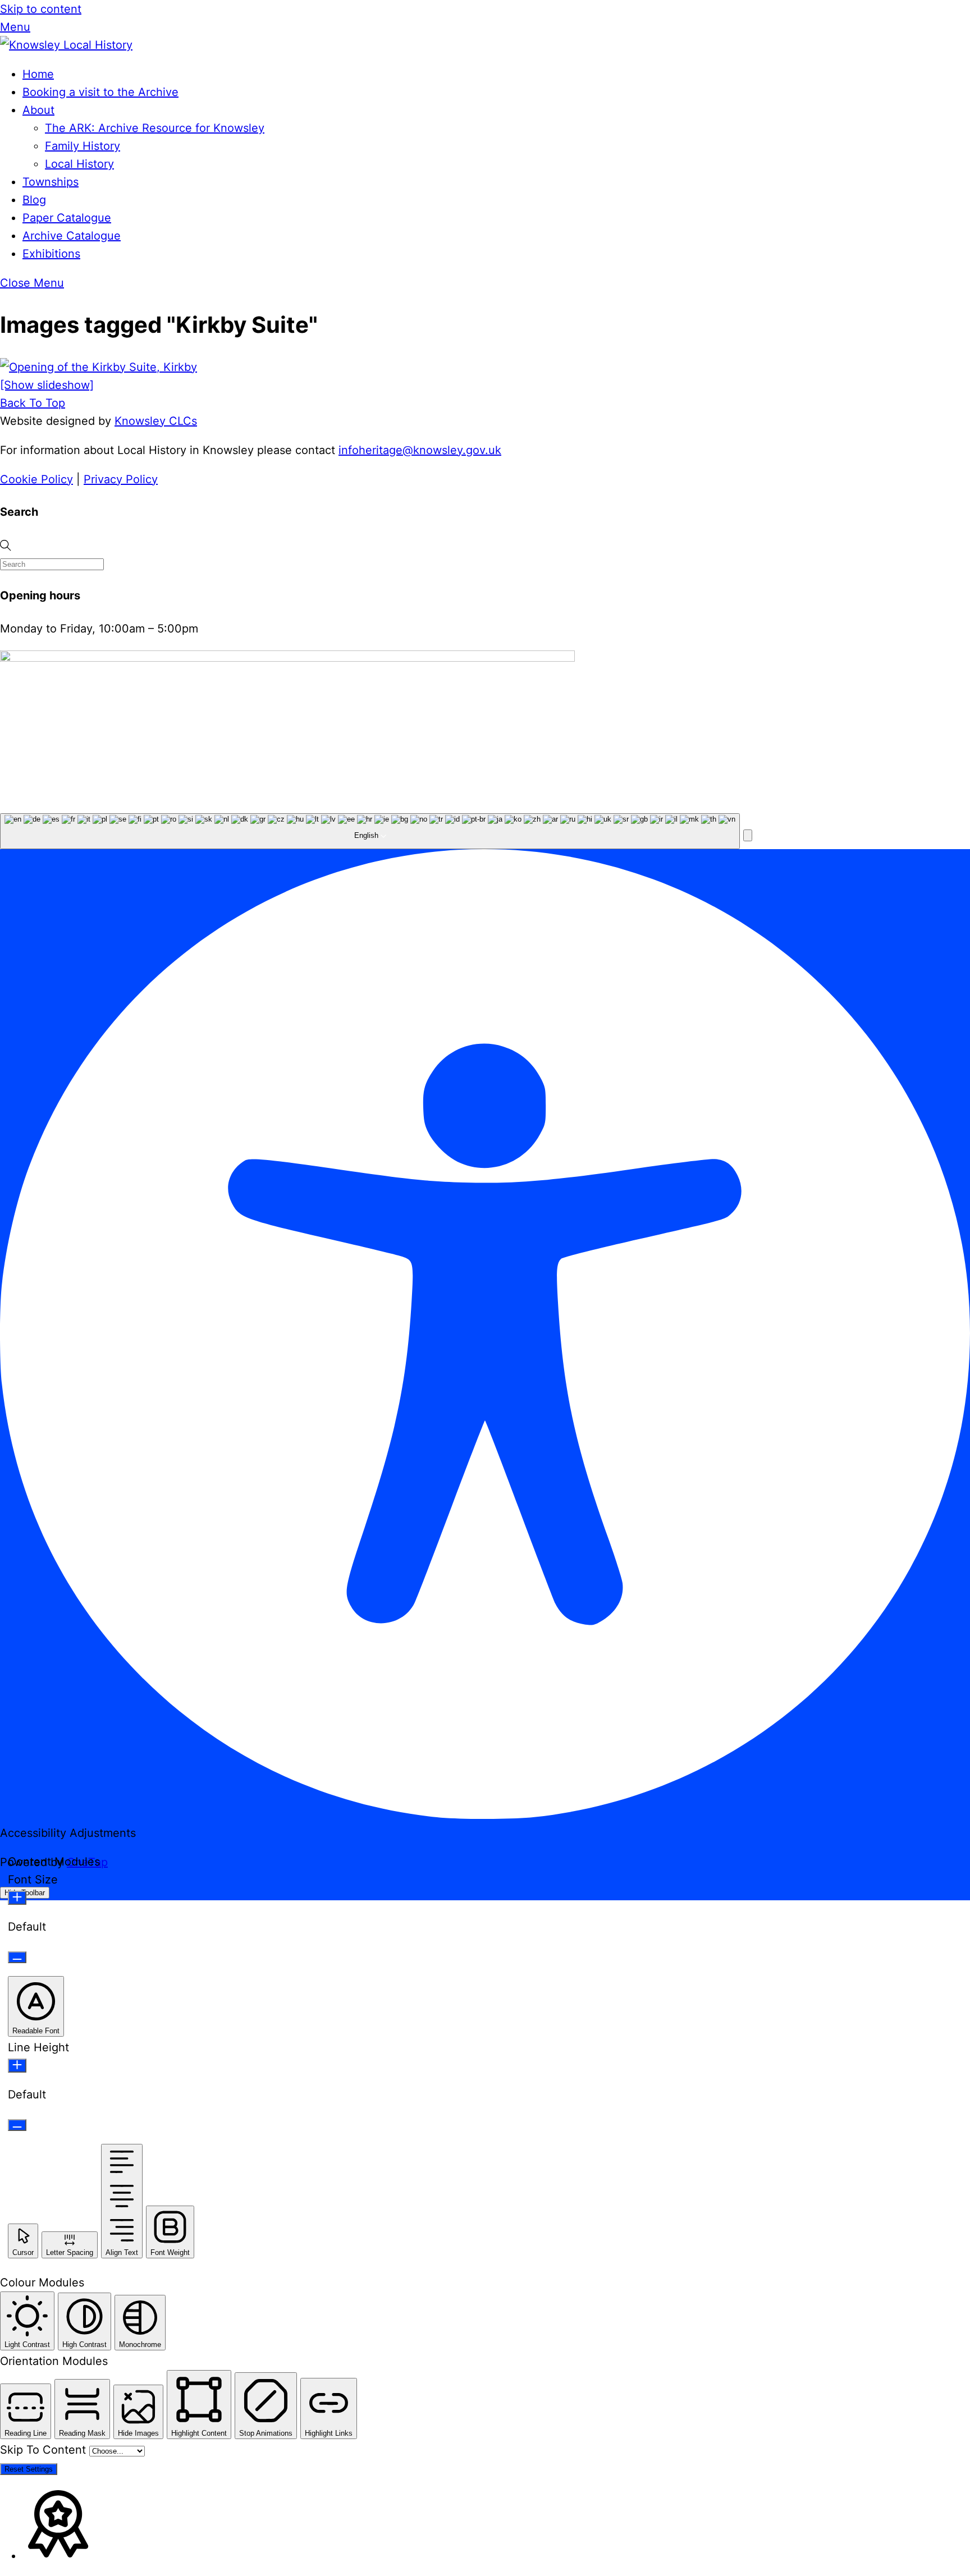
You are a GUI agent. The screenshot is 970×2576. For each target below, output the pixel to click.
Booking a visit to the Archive (100, 92)
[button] (748, 835)
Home (38, 74)
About (38, 110)
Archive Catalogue (72, 236)
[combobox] (370, 831)
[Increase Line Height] (17, 2066)
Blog (34, 200)
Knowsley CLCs (156, 421)
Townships (51, 182)
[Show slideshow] (47, 385)
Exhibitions (51, 254)
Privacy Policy (121, 479)
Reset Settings (29, 2469)
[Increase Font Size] (17, 1898)
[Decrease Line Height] (17, 2125)
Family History (83, 146)
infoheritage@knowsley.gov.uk (420, 450)
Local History (79, 164)
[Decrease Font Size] (17, 1957)
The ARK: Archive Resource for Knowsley (155, 128)
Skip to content (41, 9)
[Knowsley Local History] (66, 45)
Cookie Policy (36, 479)
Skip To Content (45, 2450)
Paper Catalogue (67, 218)
